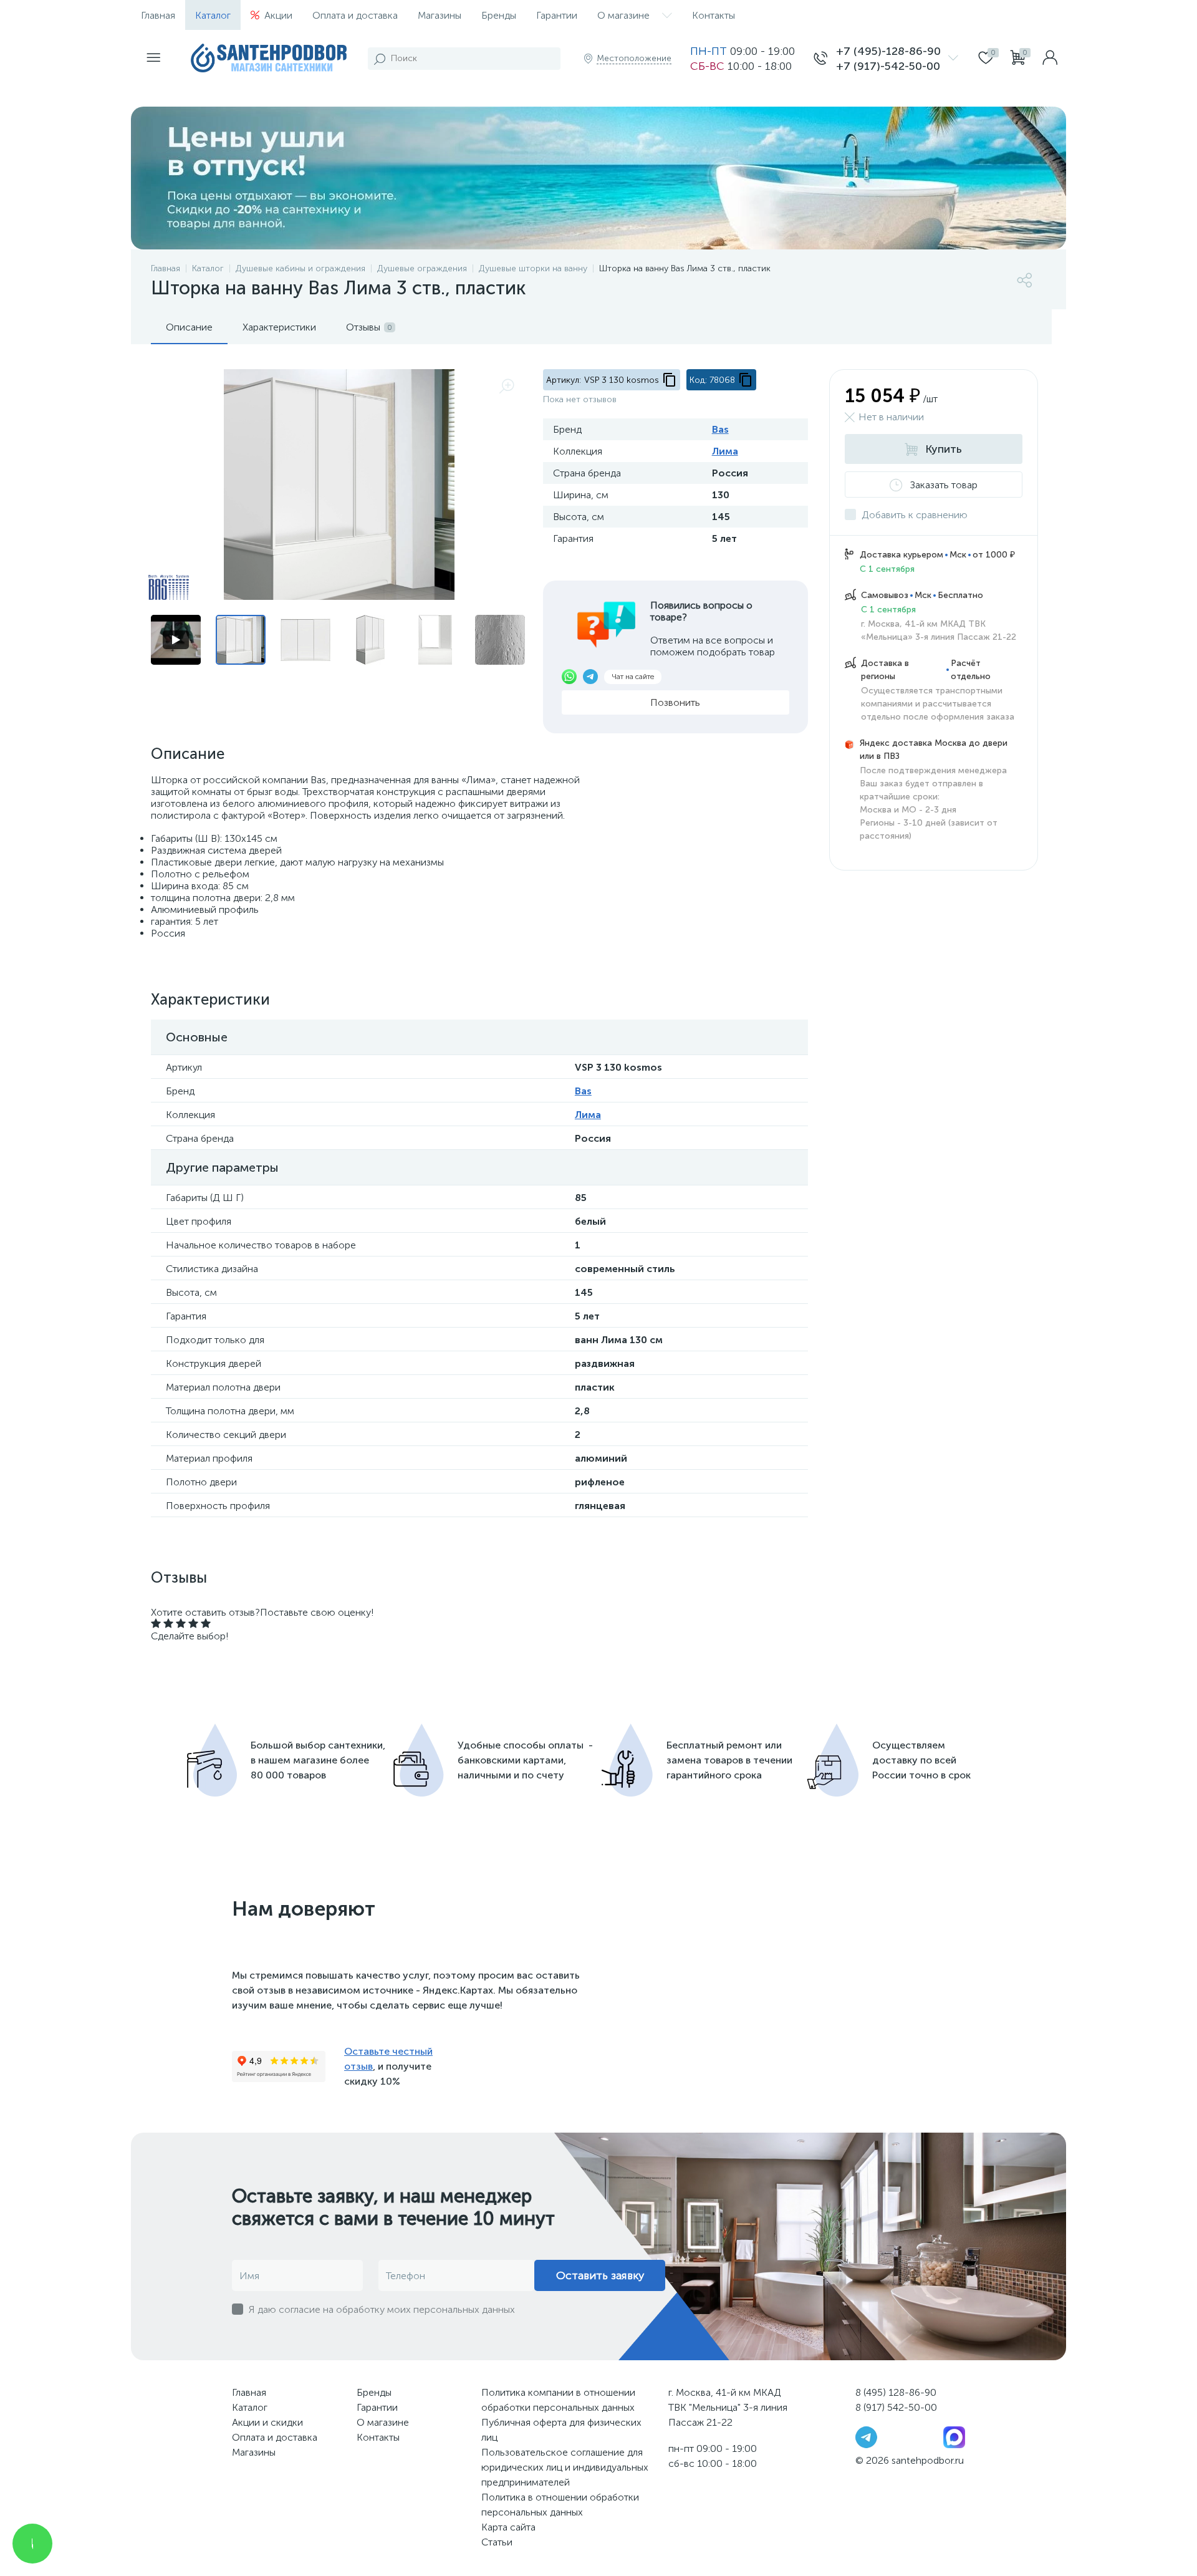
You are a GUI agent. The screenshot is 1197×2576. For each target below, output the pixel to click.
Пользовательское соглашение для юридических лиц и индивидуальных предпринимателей (565, 2467)
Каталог (213, 15)
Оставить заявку (600, 2275)
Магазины (440, 15)
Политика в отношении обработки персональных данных (560, 2505)
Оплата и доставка (355, 15)
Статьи (497, 2542)
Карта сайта (508, 2527)
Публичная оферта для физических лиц (561, 2430)
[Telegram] (866, 2437)
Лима (725, 451)
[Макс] (954, 2437)
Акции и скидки (267, 2422)
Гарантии (557, 15)
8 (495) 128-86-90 (896, 2392)
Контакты (714, 15)
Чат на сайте (633, 677)
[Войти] (1050, 59)
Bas (720, 429)
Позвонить (675, 702)
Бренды (499, 15)
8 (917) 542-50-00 (896, 2407)
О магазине (623, 15)
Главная (158, 15)
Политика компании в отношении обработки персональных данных (558, 2400)
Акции (278, 15)
